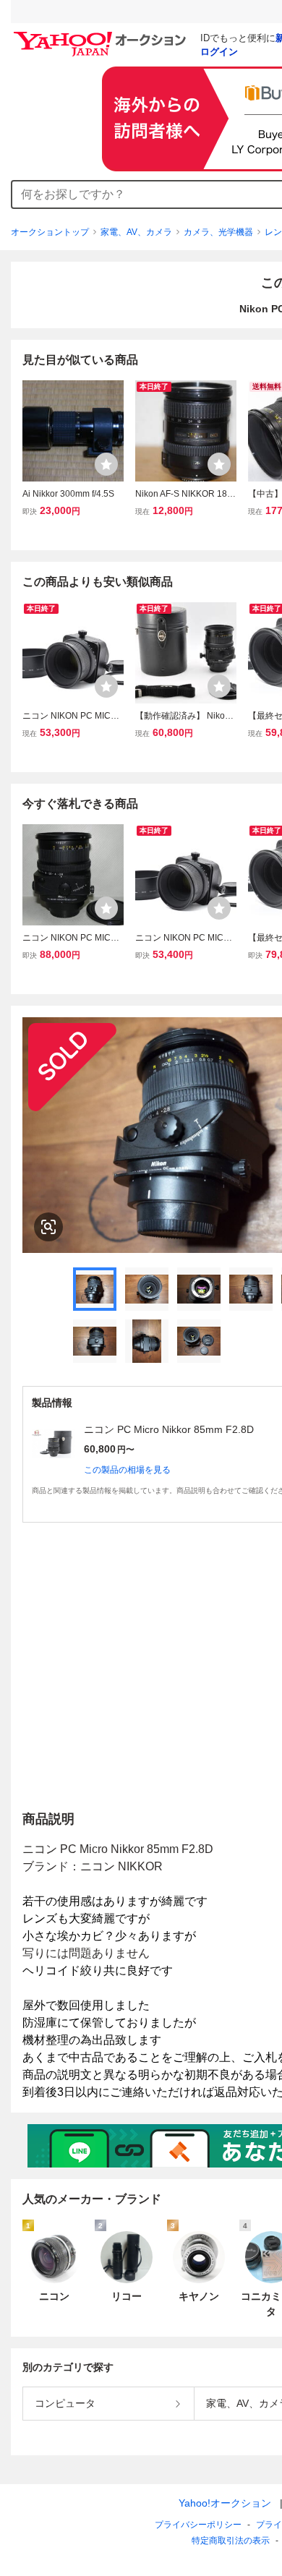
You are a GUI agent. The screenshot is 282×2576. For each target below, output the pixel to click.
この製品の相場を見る (127, 1470)
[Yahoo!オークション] (102, 35)
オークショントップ (50, 232)
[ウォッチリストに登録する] (106, 464)
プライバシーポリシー (198, 2525)
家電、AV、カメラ (136, 232)
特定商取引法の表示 (231, 2541)
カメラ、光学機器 (218, 232)
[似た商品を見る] (48, 1227)
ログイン (219, 52)
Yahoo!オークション (225, 2503)
